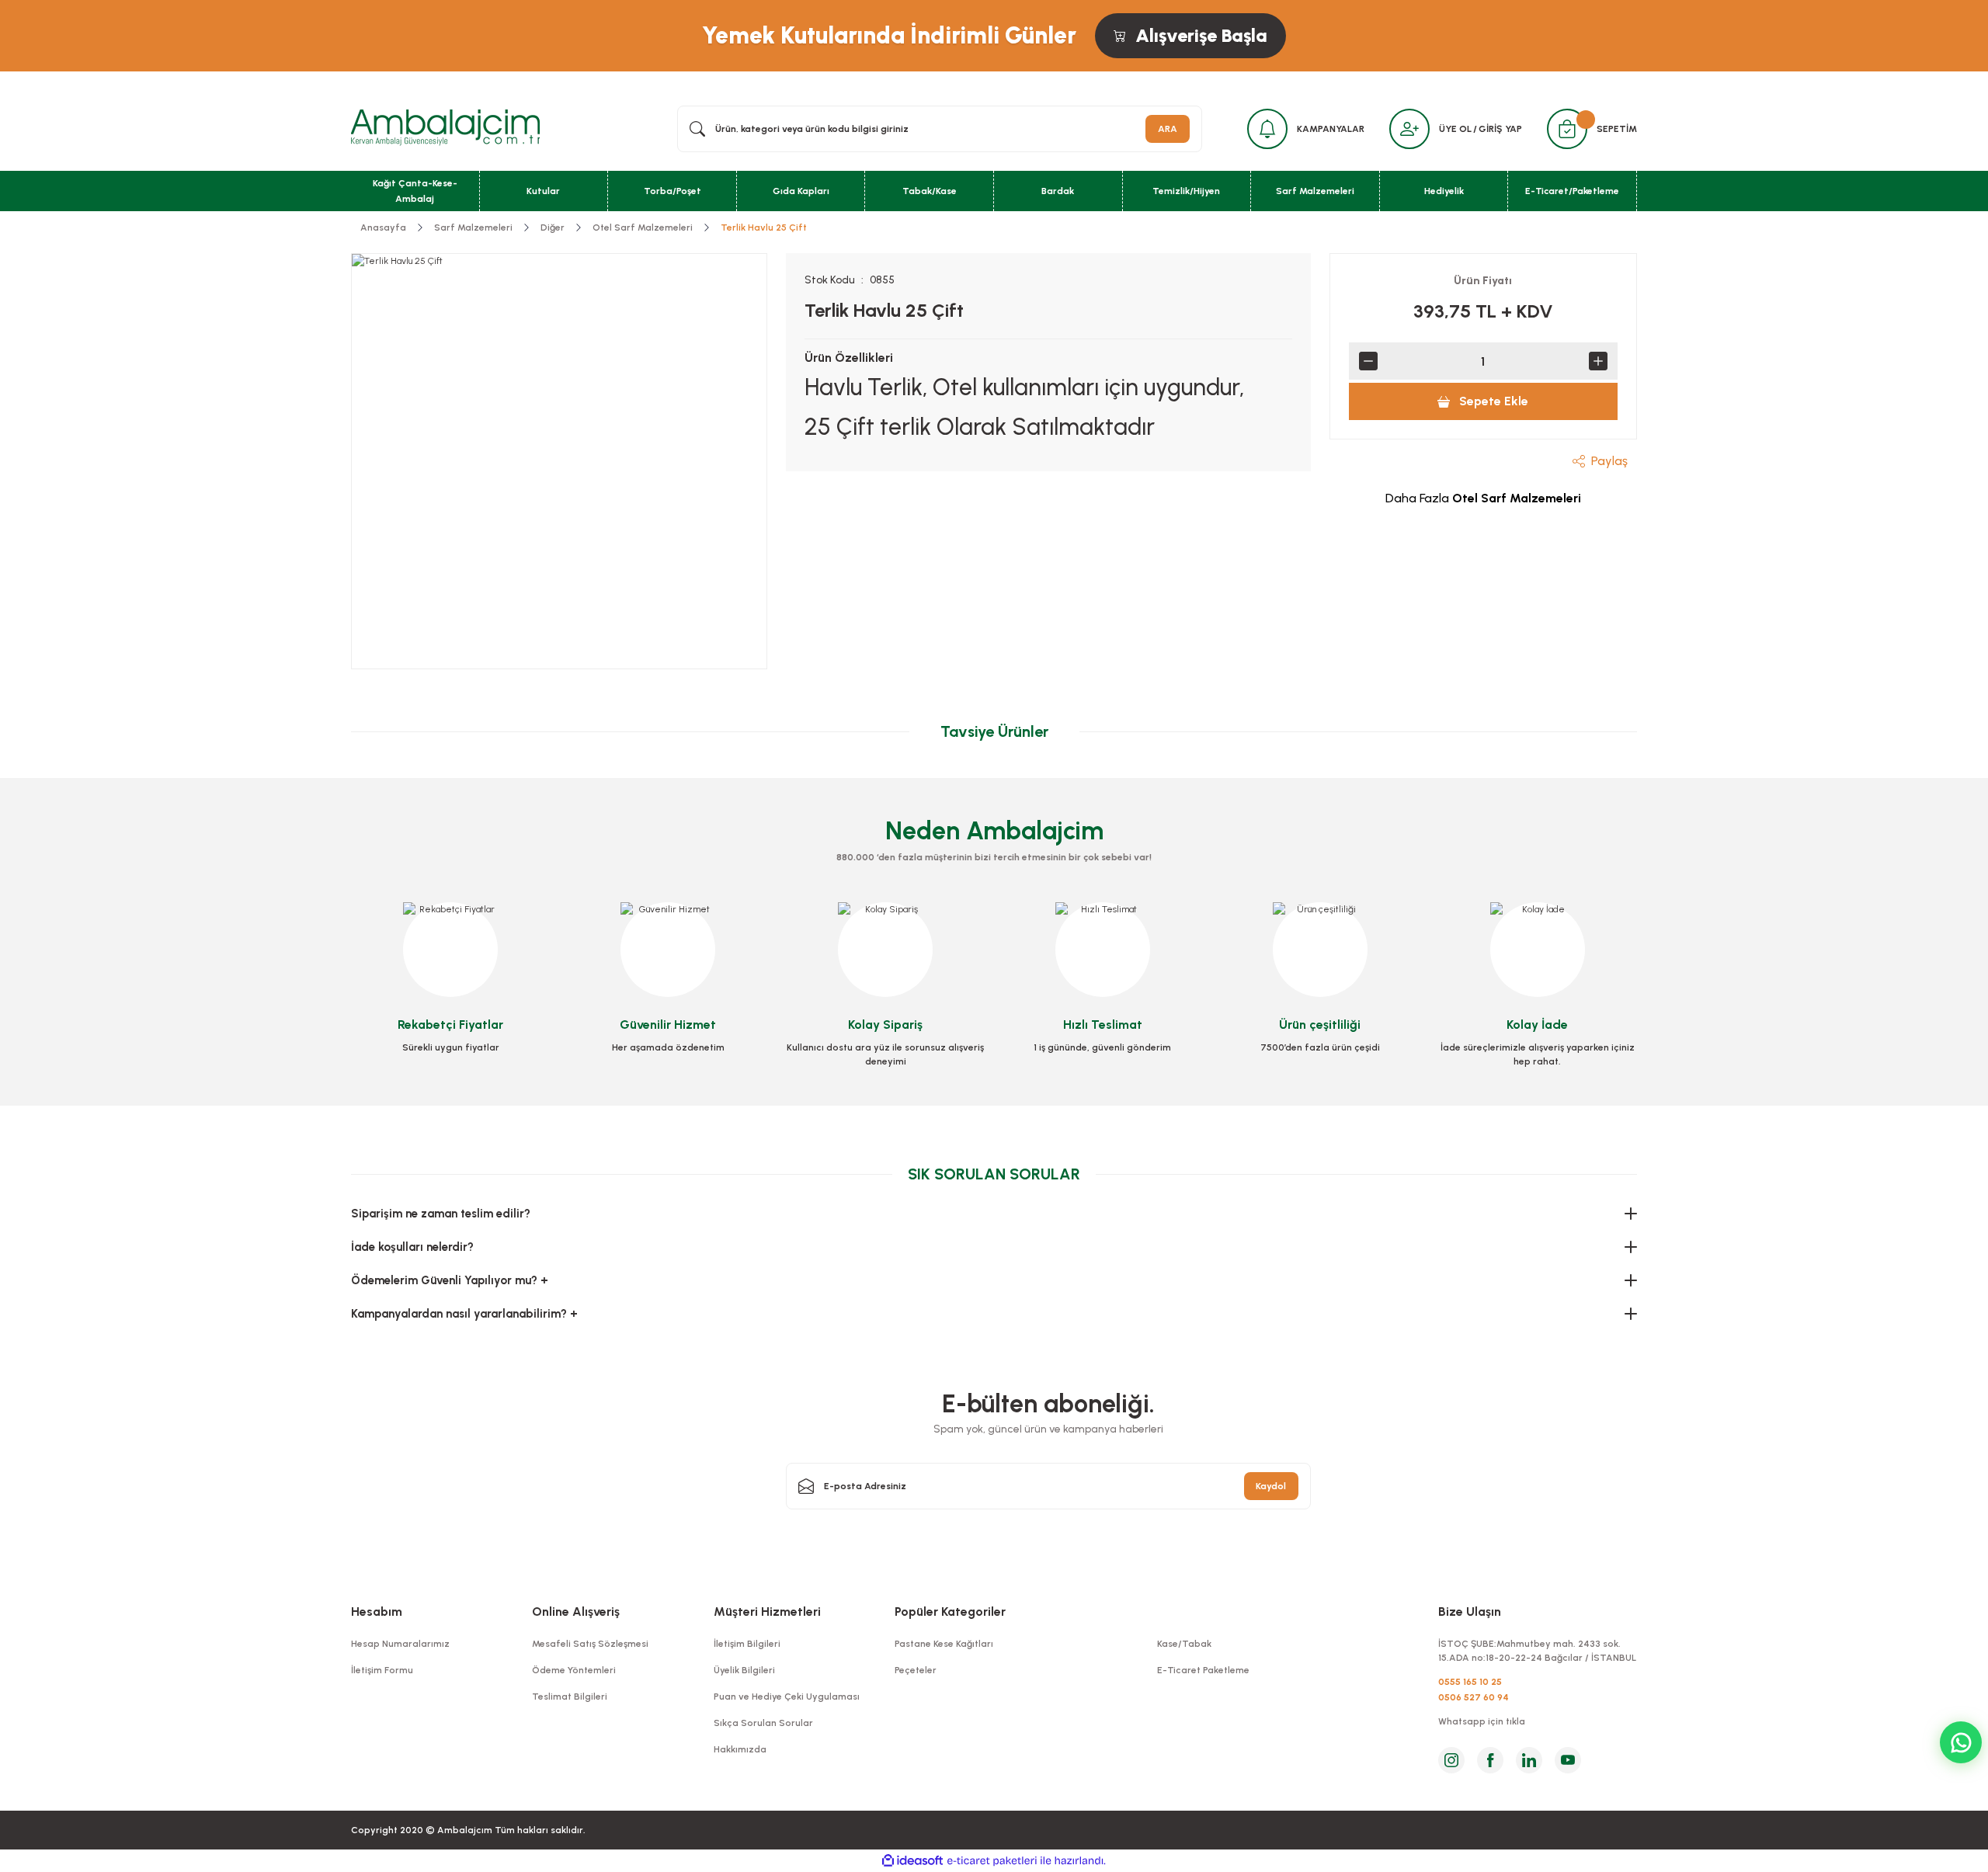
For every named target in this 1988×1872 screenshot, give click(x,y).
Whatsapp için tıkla (1482, 1721)
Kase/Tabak (1184, 1644)
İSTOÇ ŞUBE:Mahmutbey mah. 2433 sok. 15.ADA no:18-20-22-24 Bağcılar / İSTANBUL (1537, 1651)
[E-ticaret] (992, 1861)
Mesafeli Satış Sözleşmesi (590, 1644)
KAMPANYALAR (1331, 129)
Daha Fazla (1483, 498)
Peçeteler (916, 1670)
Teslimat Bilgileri (570, 1697)
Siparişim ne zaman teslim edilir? (441, 1214)
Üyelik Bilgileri (744, 1670)
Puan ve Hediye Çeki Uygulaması (787, 1697)
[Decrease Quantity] (1368, 361)
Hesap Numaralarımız (400, 1644)
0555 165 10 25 (1470, 1682)
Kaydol (1271, 1486)
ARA (1168, 129)
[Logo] (445, 128)
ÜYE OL (1455, 129)
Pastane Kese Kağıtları (944, 1644)
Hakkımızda (740, 1749)
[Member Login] (1409, 129)
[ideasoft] (912, 1861)
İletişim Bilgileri (747, 1644)
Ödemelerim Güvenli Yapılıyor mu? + (450, 1280)
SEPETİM (1617, 129)
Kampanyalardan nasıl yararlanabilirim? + (464, 1314)
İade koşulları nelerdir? (412, 1247)
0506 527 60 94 (1474, 1697)
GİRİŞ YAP (1500, 129)
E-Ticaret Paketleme (1203, 1670)
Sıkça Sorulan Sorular (763, 1723)
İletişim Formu (382, 1670)
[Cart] (1567, 129)
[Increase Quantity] (1598, 361)
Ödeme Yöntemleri (574, 1670)
